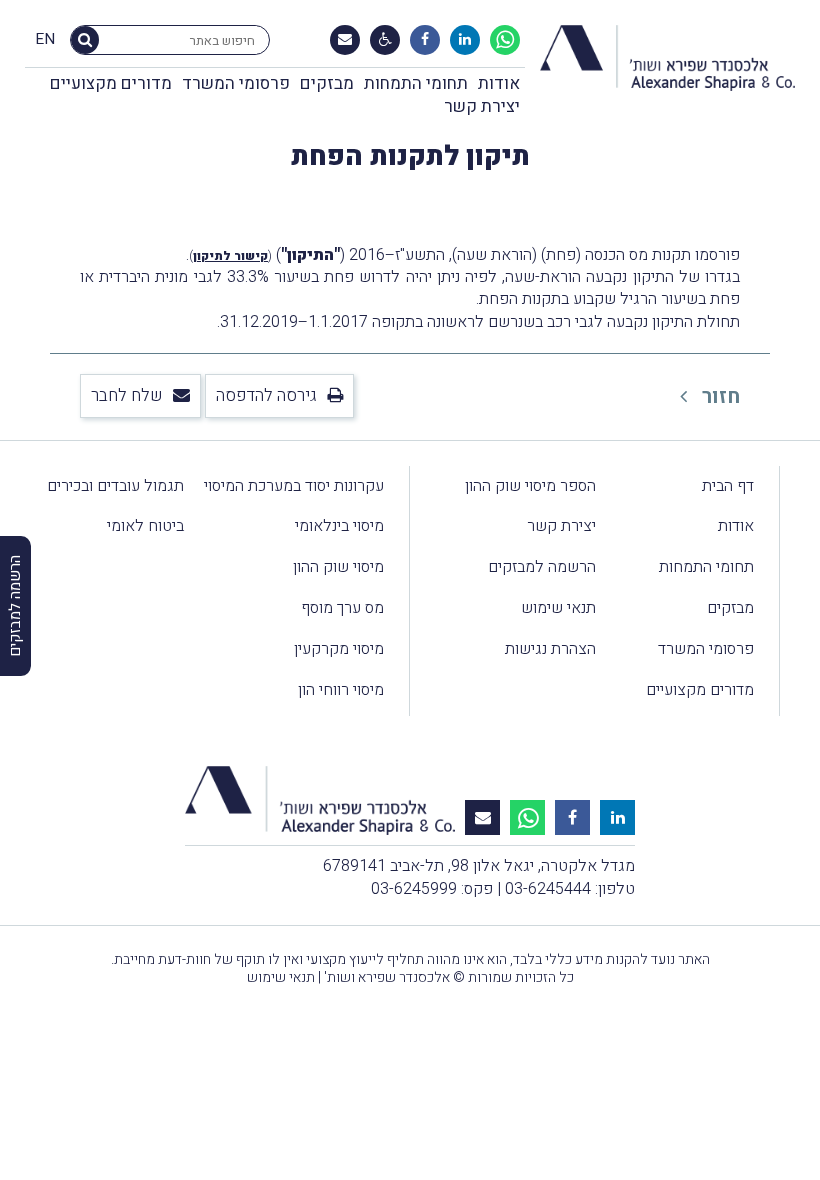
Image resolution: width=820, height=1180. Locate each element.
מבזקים (327, 83)
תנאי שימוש (558, 608)
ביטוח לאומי (145, 526)
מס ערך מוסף (342, 608)
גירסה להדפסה (266, 395)
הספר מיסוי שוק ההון (530, 486)
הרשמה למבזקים (542, 567)
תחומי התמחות (416, 83)
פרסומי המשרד (236, 83)
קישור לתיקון (230, 256)
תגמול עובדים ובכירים (115, 486)
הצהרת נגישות (550, 649)
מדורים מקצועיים (111, 83)
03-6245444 (548, 889)
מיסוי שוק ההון (338, 567)
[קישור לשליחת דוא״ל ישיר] (345, 40)
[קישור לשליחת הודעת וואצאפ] (505, 40)
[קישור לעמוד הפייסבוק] (425, 40)
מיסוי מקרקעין (339, 649)
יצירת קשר (482, 106)
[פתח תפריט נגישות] (385, 40)
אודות (499, 83)
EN (45, 40)
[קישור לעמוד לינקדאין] (465, 40)
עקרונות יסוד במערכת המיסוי (294, 486)
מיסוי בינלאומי (339, 526)
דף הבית (728, 486)
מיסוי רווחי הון (341, 690)
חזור (718, 396)
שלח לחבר (127, 395)
